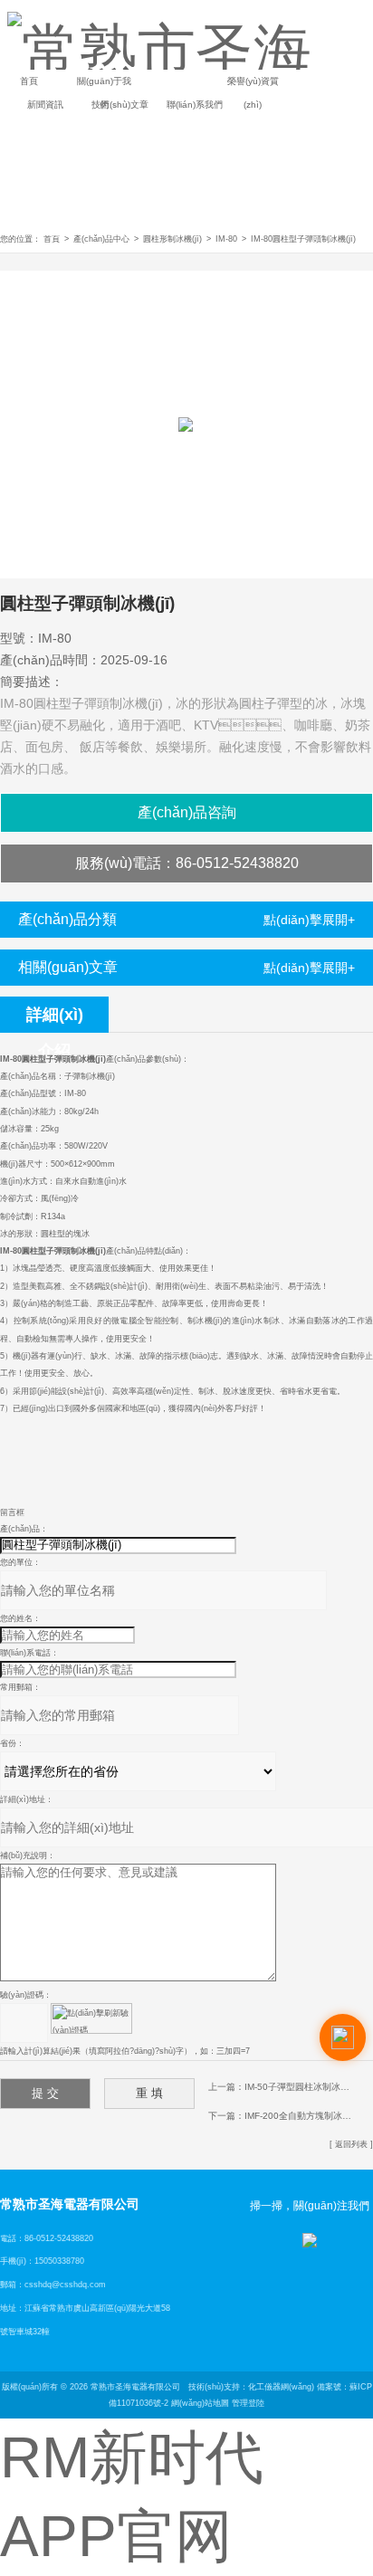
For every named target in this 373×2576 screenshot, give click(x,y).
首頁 (29, 81)
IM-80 (226, 239)
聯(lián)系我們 (195, 105)
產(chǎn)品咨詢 (187, 812)
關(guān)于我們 (104, 85)
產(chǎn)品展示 (178, 85)
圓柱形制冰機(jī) (172, 239)
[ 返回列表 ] (351, 2144)
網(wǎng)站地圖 (200, 2403)
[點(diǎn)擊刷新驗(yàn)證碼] (91, 2018)
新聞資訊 (45, 105)
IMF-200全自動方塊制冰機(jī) (303, 2116)
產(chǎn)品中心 (101, 239)
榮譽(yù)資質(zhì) (253, 85)
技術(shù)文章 (120, 105)
